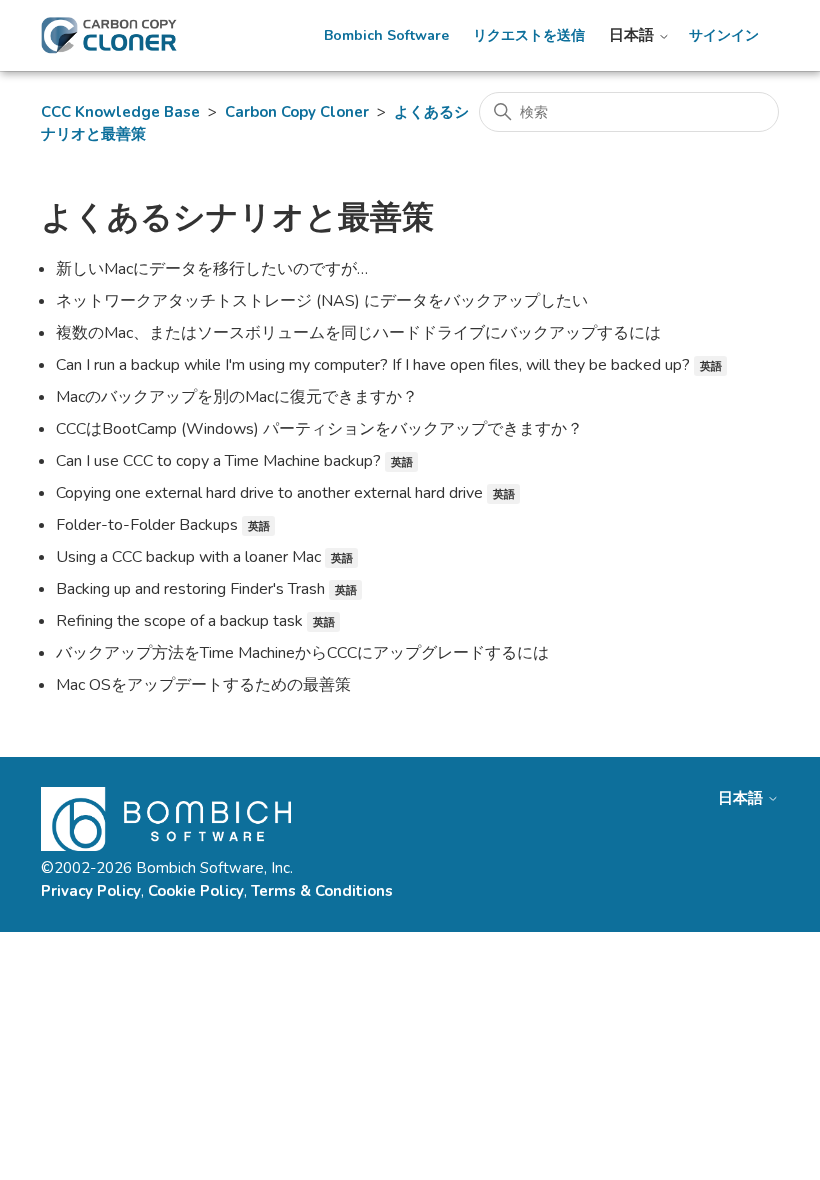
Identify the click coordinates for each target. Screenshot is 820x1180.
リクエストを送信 (529, 36)
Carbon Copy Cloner (297, 112)
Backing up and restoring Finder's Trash (190, 589)
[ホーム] (109, 35)
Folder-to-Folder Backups (147, 525)
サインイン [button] (724, 36)
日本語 (633, 35)
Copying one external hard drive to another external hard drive (269, 493)
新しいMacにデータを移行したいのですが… (212, 269)
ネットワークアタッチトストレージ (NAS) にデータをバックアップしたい (322, 301)
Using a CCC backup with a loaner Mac (188, 557)
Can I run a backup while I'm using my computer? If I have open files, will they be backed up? (373, 365)
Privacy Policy (91, 891)
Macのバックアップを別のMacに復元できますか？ (237, 397)
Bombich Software (386, 36)
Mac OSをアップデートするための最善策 (203, 685)
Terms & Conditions (322, 891)
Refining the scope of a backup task (179, 621)
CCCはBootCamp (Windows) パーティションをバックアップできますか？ (319, 429)
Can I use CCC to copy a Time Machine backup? (218, 461)
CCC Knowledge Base (120, 112)
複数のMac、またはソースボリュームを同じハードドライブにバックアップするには (358, 333)
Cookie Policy (196, 891)
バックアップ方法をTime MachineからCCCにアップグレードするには (302, 653)
